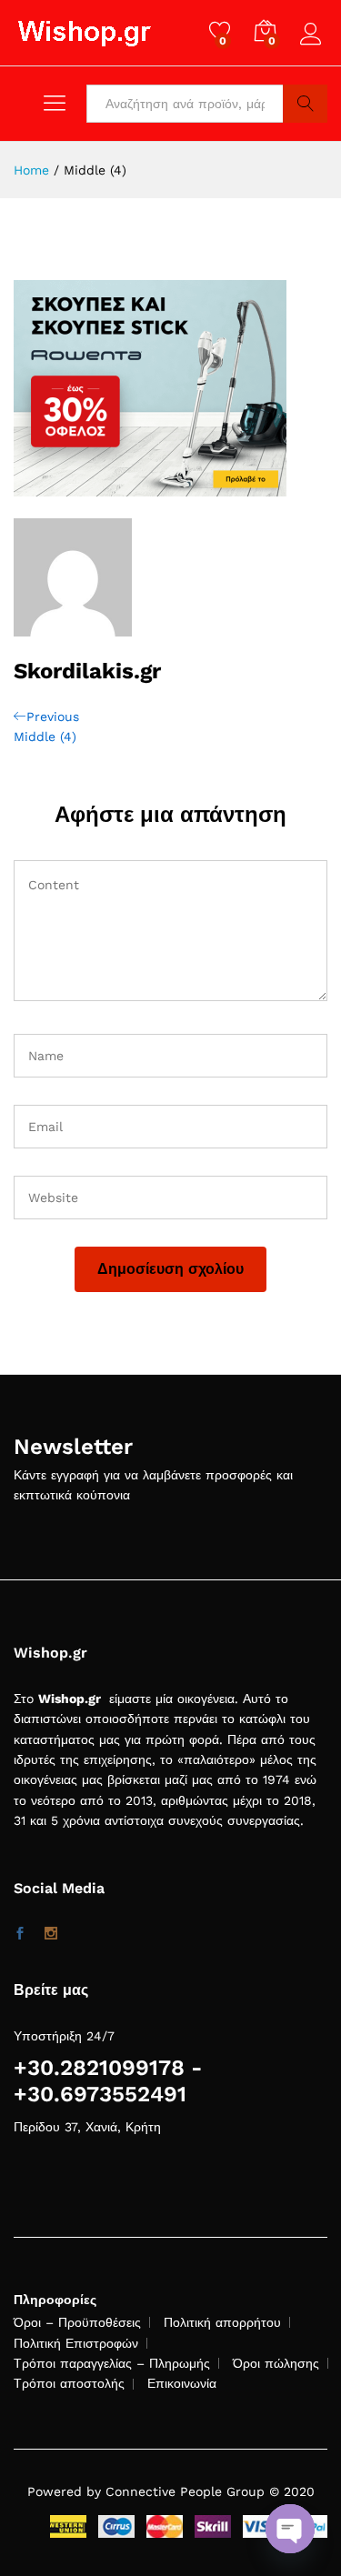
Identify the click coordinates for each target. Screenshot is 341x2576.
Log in (314, 45)
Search (305, 104)
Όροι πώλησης (276, 2363)
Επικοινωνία (182, 2383)
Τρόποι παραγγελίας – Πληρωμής (112, 2363)
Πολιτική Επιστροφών (76, 2343)
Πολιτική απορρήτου (222, 2322)
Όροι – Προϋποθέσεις (77, 2322)
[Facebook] (20, 1934)
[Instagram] (51, 1934)
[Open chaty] (290, 2529)
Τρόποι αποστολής (69, 2383)
